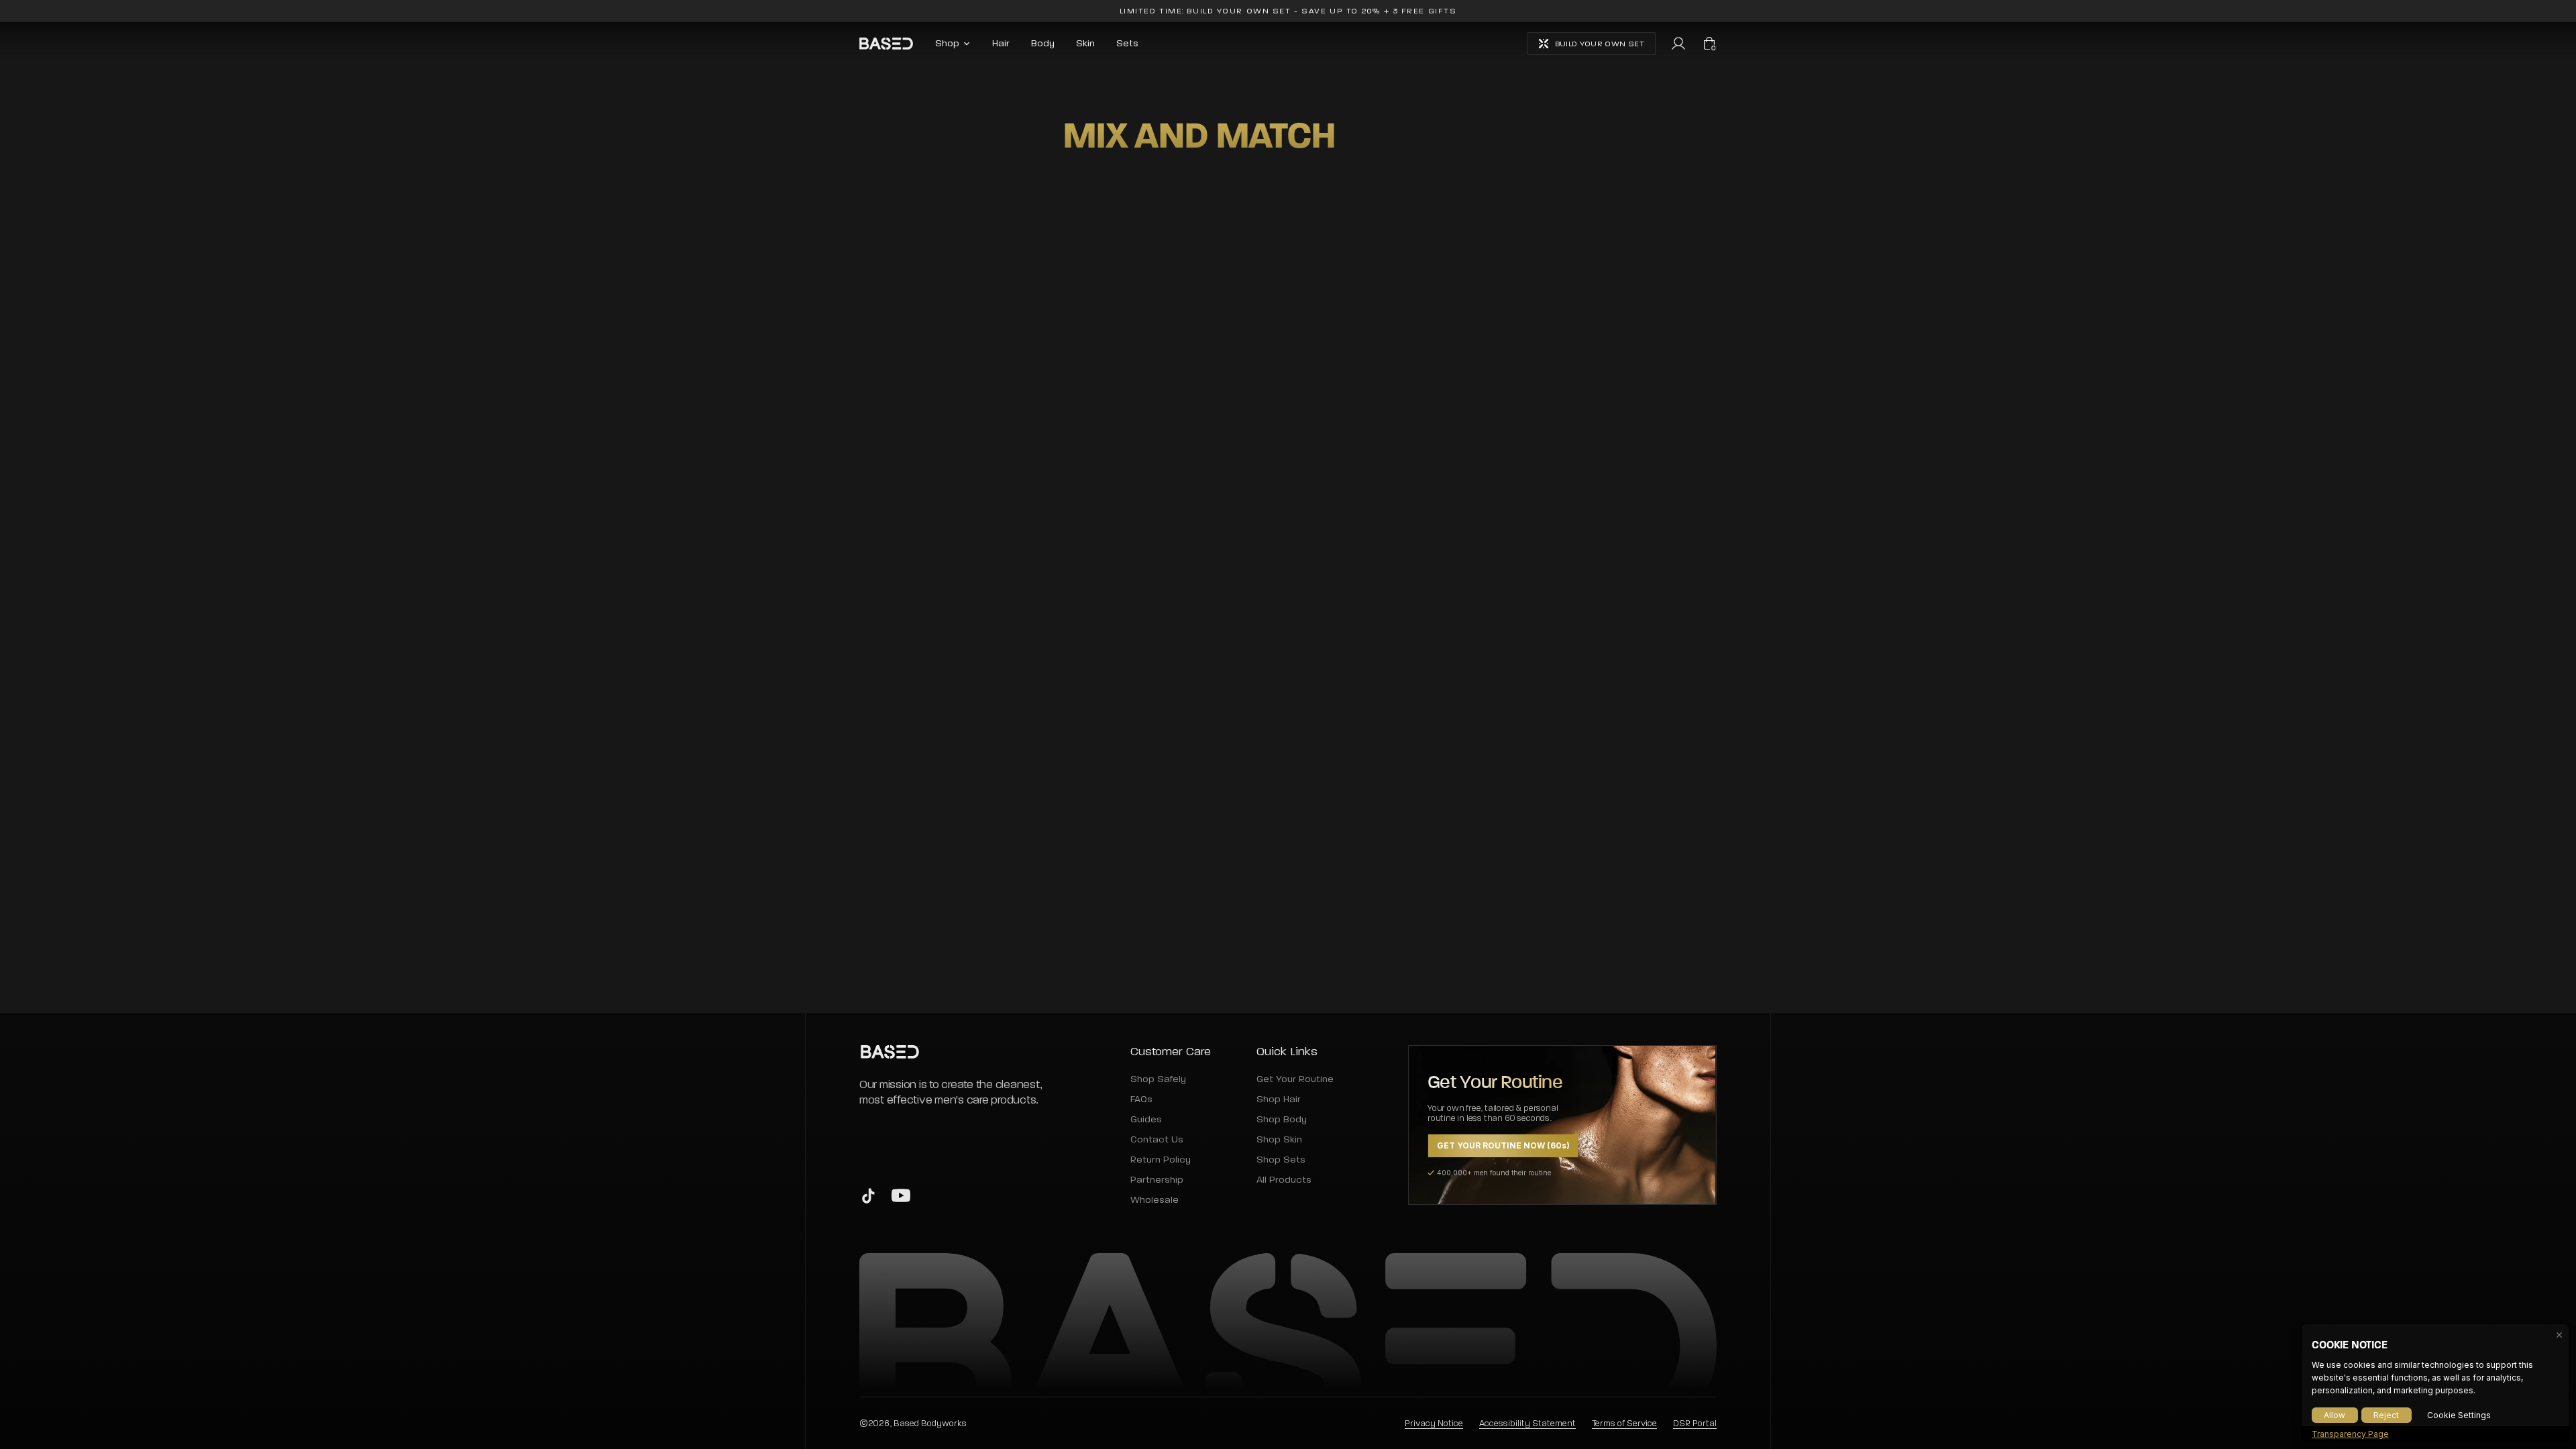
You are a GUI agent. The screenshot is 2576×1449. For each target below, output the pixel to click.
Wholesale (1155, 1200)
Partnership (1157, 1180)
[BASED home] (957, 1052)
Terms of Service (1624, 1423)
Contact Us (1157, 1140)
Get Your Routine (1294, 1079)
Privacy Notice (1434, 1423)
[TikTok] (869, 1195)
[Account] (1678, 44)
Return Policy (1161, 1160)
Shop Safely (1158, 1079)
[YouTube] (901, 1195)
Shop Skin (1279, 1140)
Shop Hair (1279, 1099)
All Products (1284, 1180)
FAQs (1141, 1099)
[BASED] (886, 44)
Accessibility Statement (1527, 1423)
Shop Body (1282, 1120)
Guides (1146, 1120)
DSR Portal (1695, 1423)
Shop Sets (1281, 1160)
